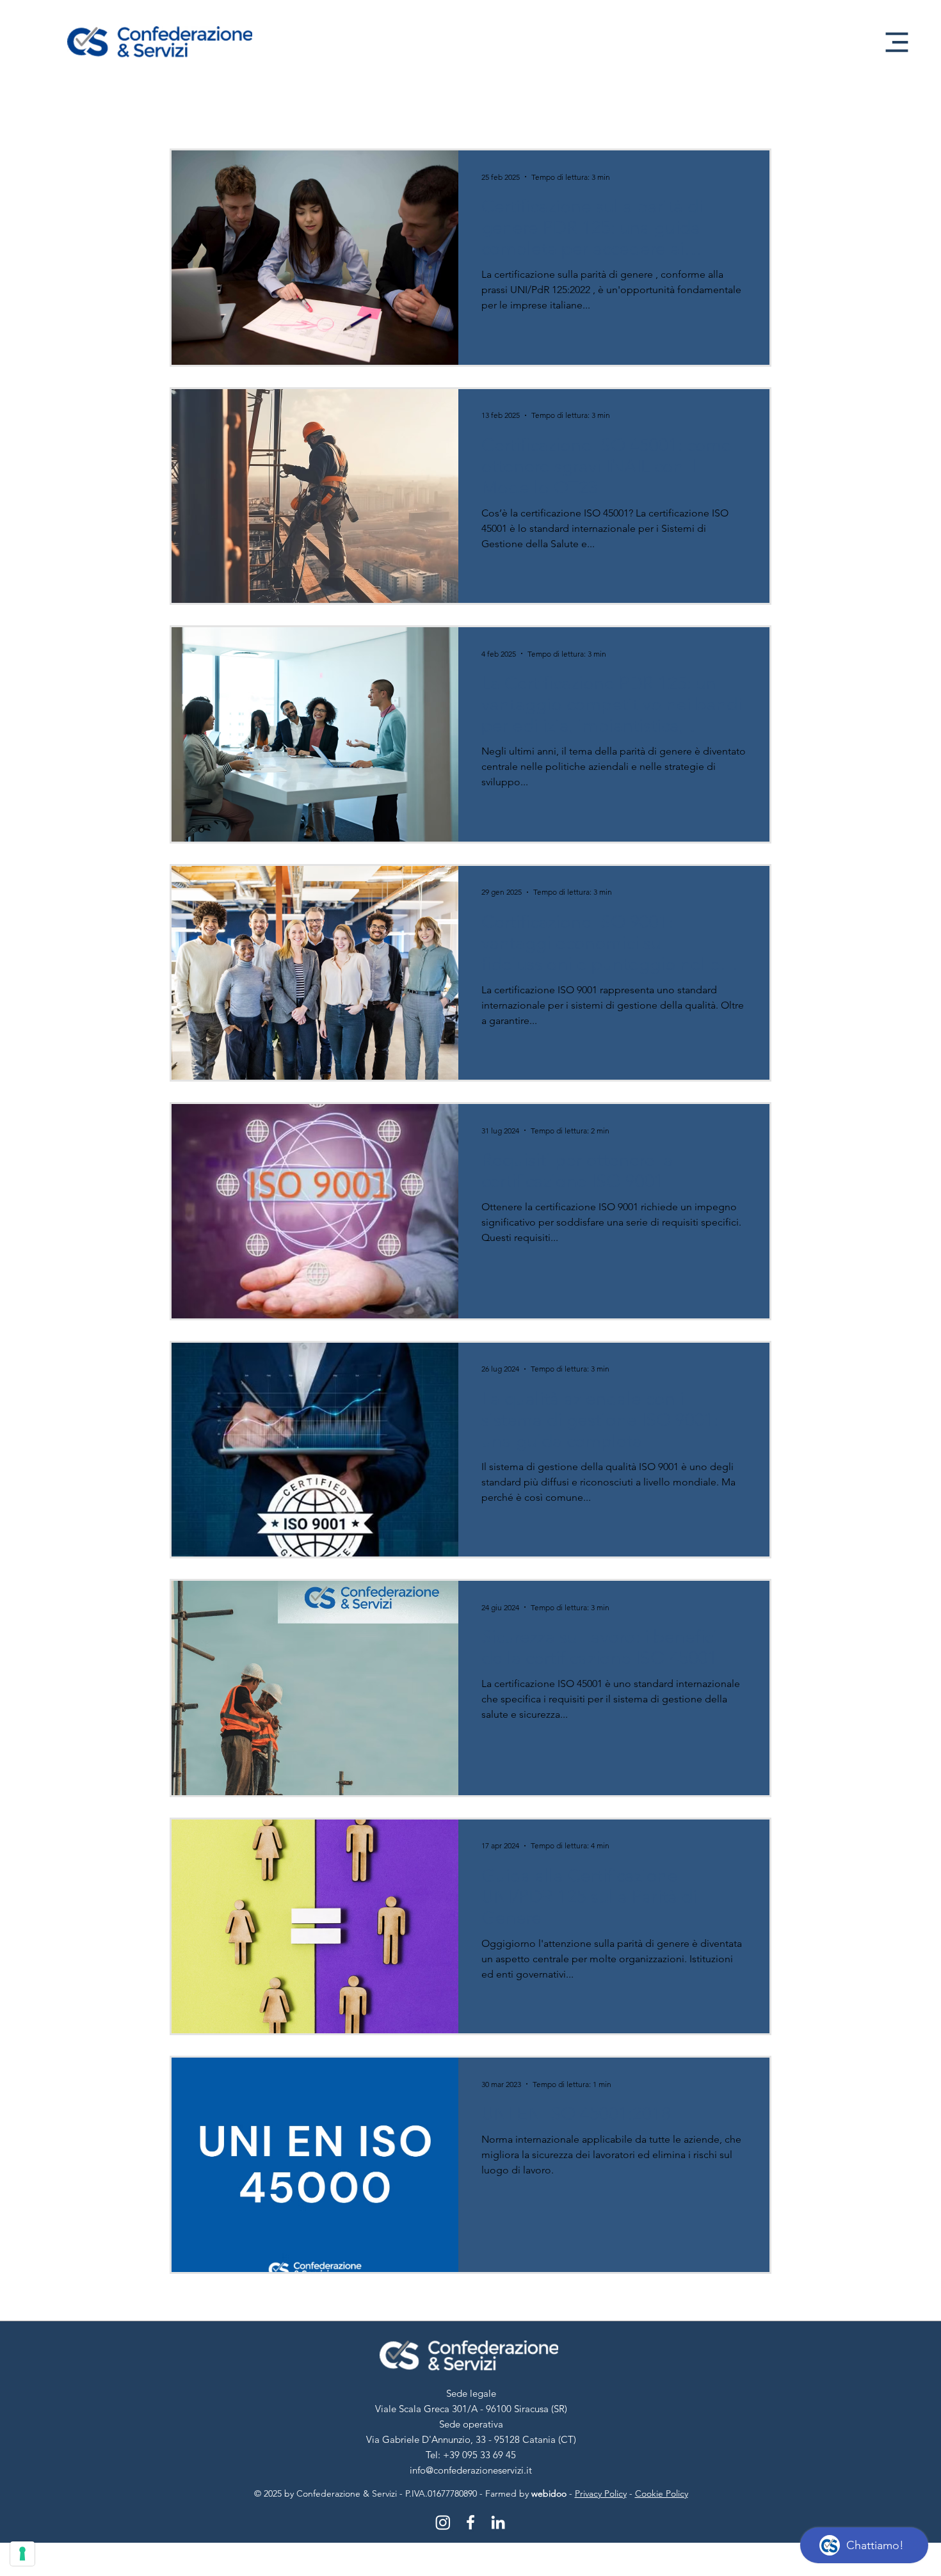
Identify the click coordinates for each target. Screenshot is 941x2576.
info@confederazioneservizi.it (471, 2470)
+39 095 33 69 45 (479, 2455)
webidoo (549, 2493)
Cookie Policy (662, 2493)
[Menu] (897, 42)
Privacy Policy (601, 2493)
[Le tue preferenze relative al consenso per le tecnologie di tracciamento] (22, 2554)
